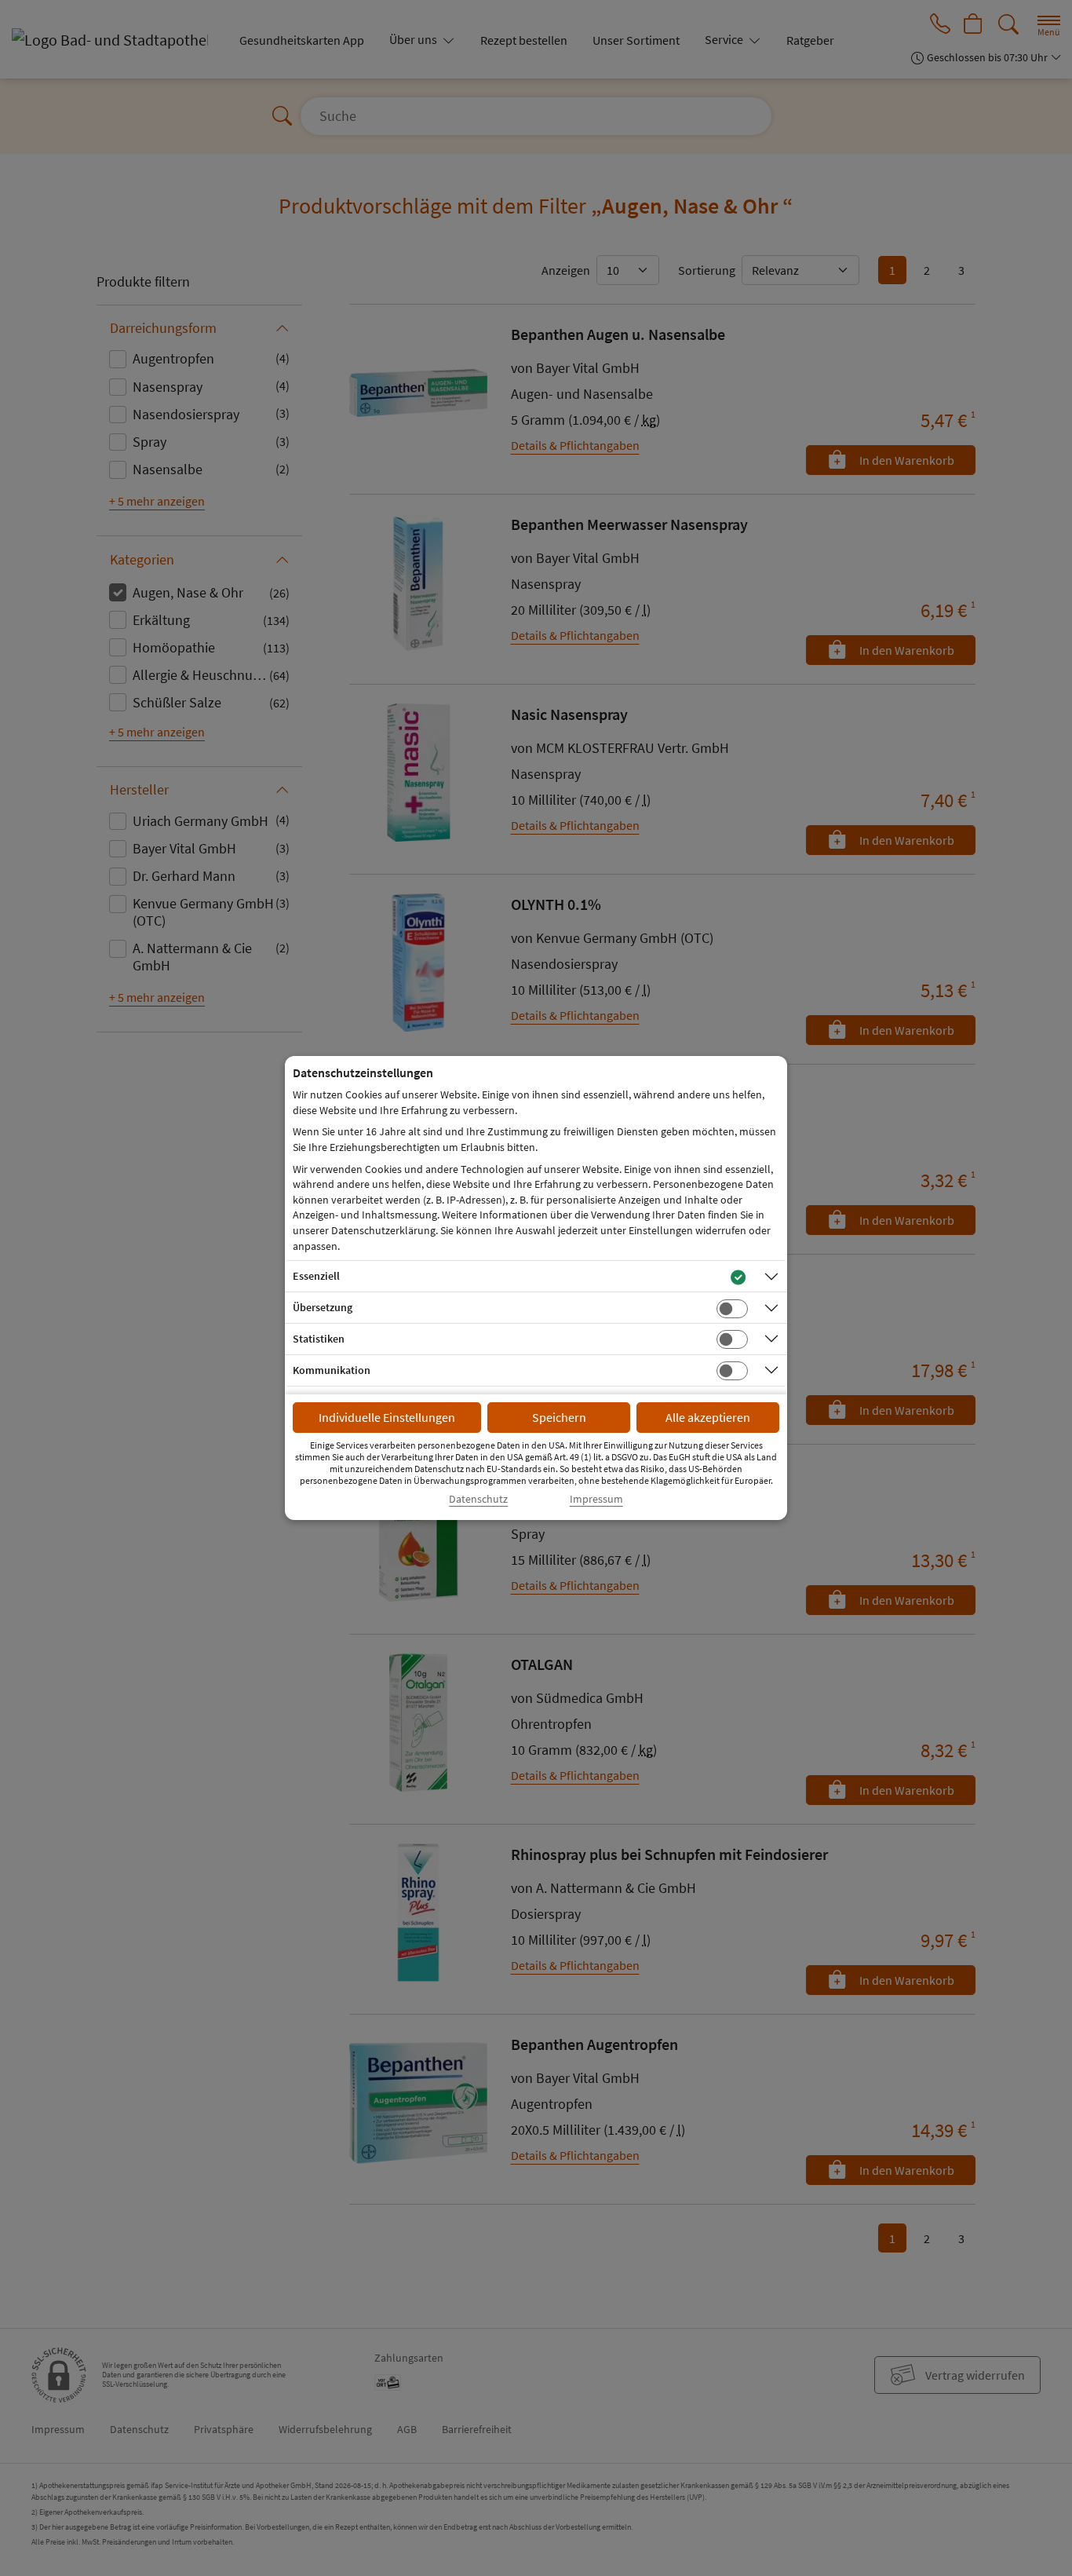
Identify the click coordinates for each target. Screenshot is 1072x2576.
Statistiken (319, 1339)
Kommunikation (332, 1370)
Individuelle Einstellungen (387, 1417)
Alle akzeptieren (708, 1417)
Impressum (596, 1499)
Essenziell (316, 1276)
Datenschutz (478, 1499)
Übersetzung (323, 1307)
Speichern (559, 1417)
